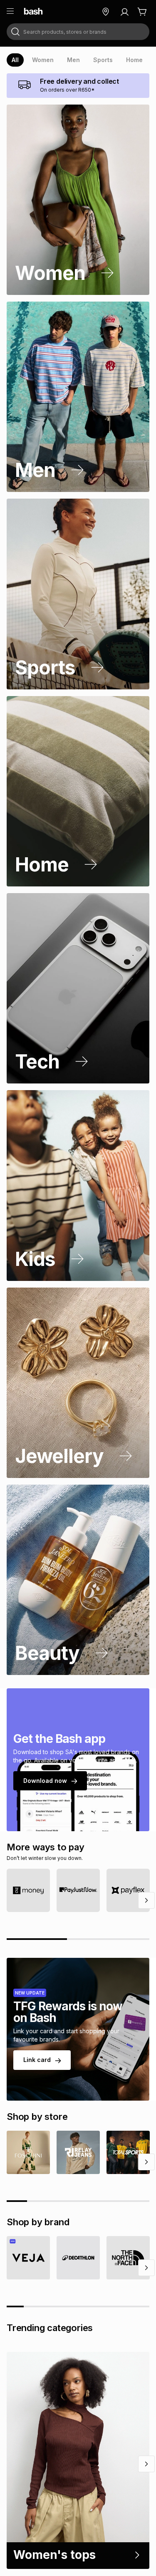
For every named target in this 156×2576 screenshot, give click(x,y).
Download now (45, 1781)
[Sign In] (124, 12)
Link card (37, 2060)
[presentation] (15, 60)
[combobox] (78, 32)
